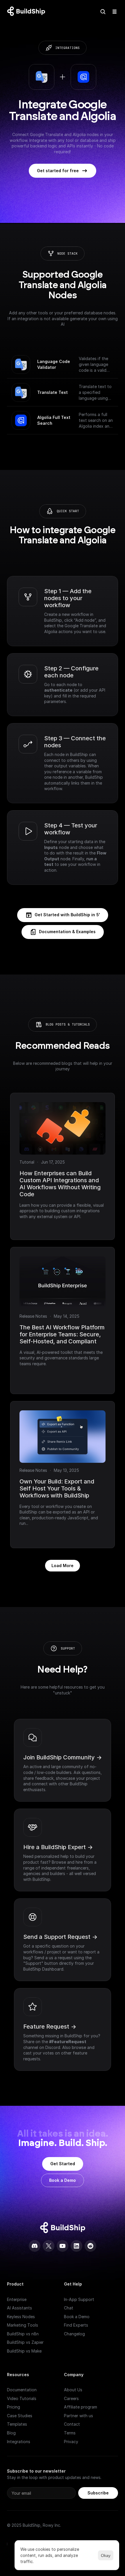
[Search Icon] (103, 12)
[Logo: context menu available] (28, 12)
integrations (67, 48)
